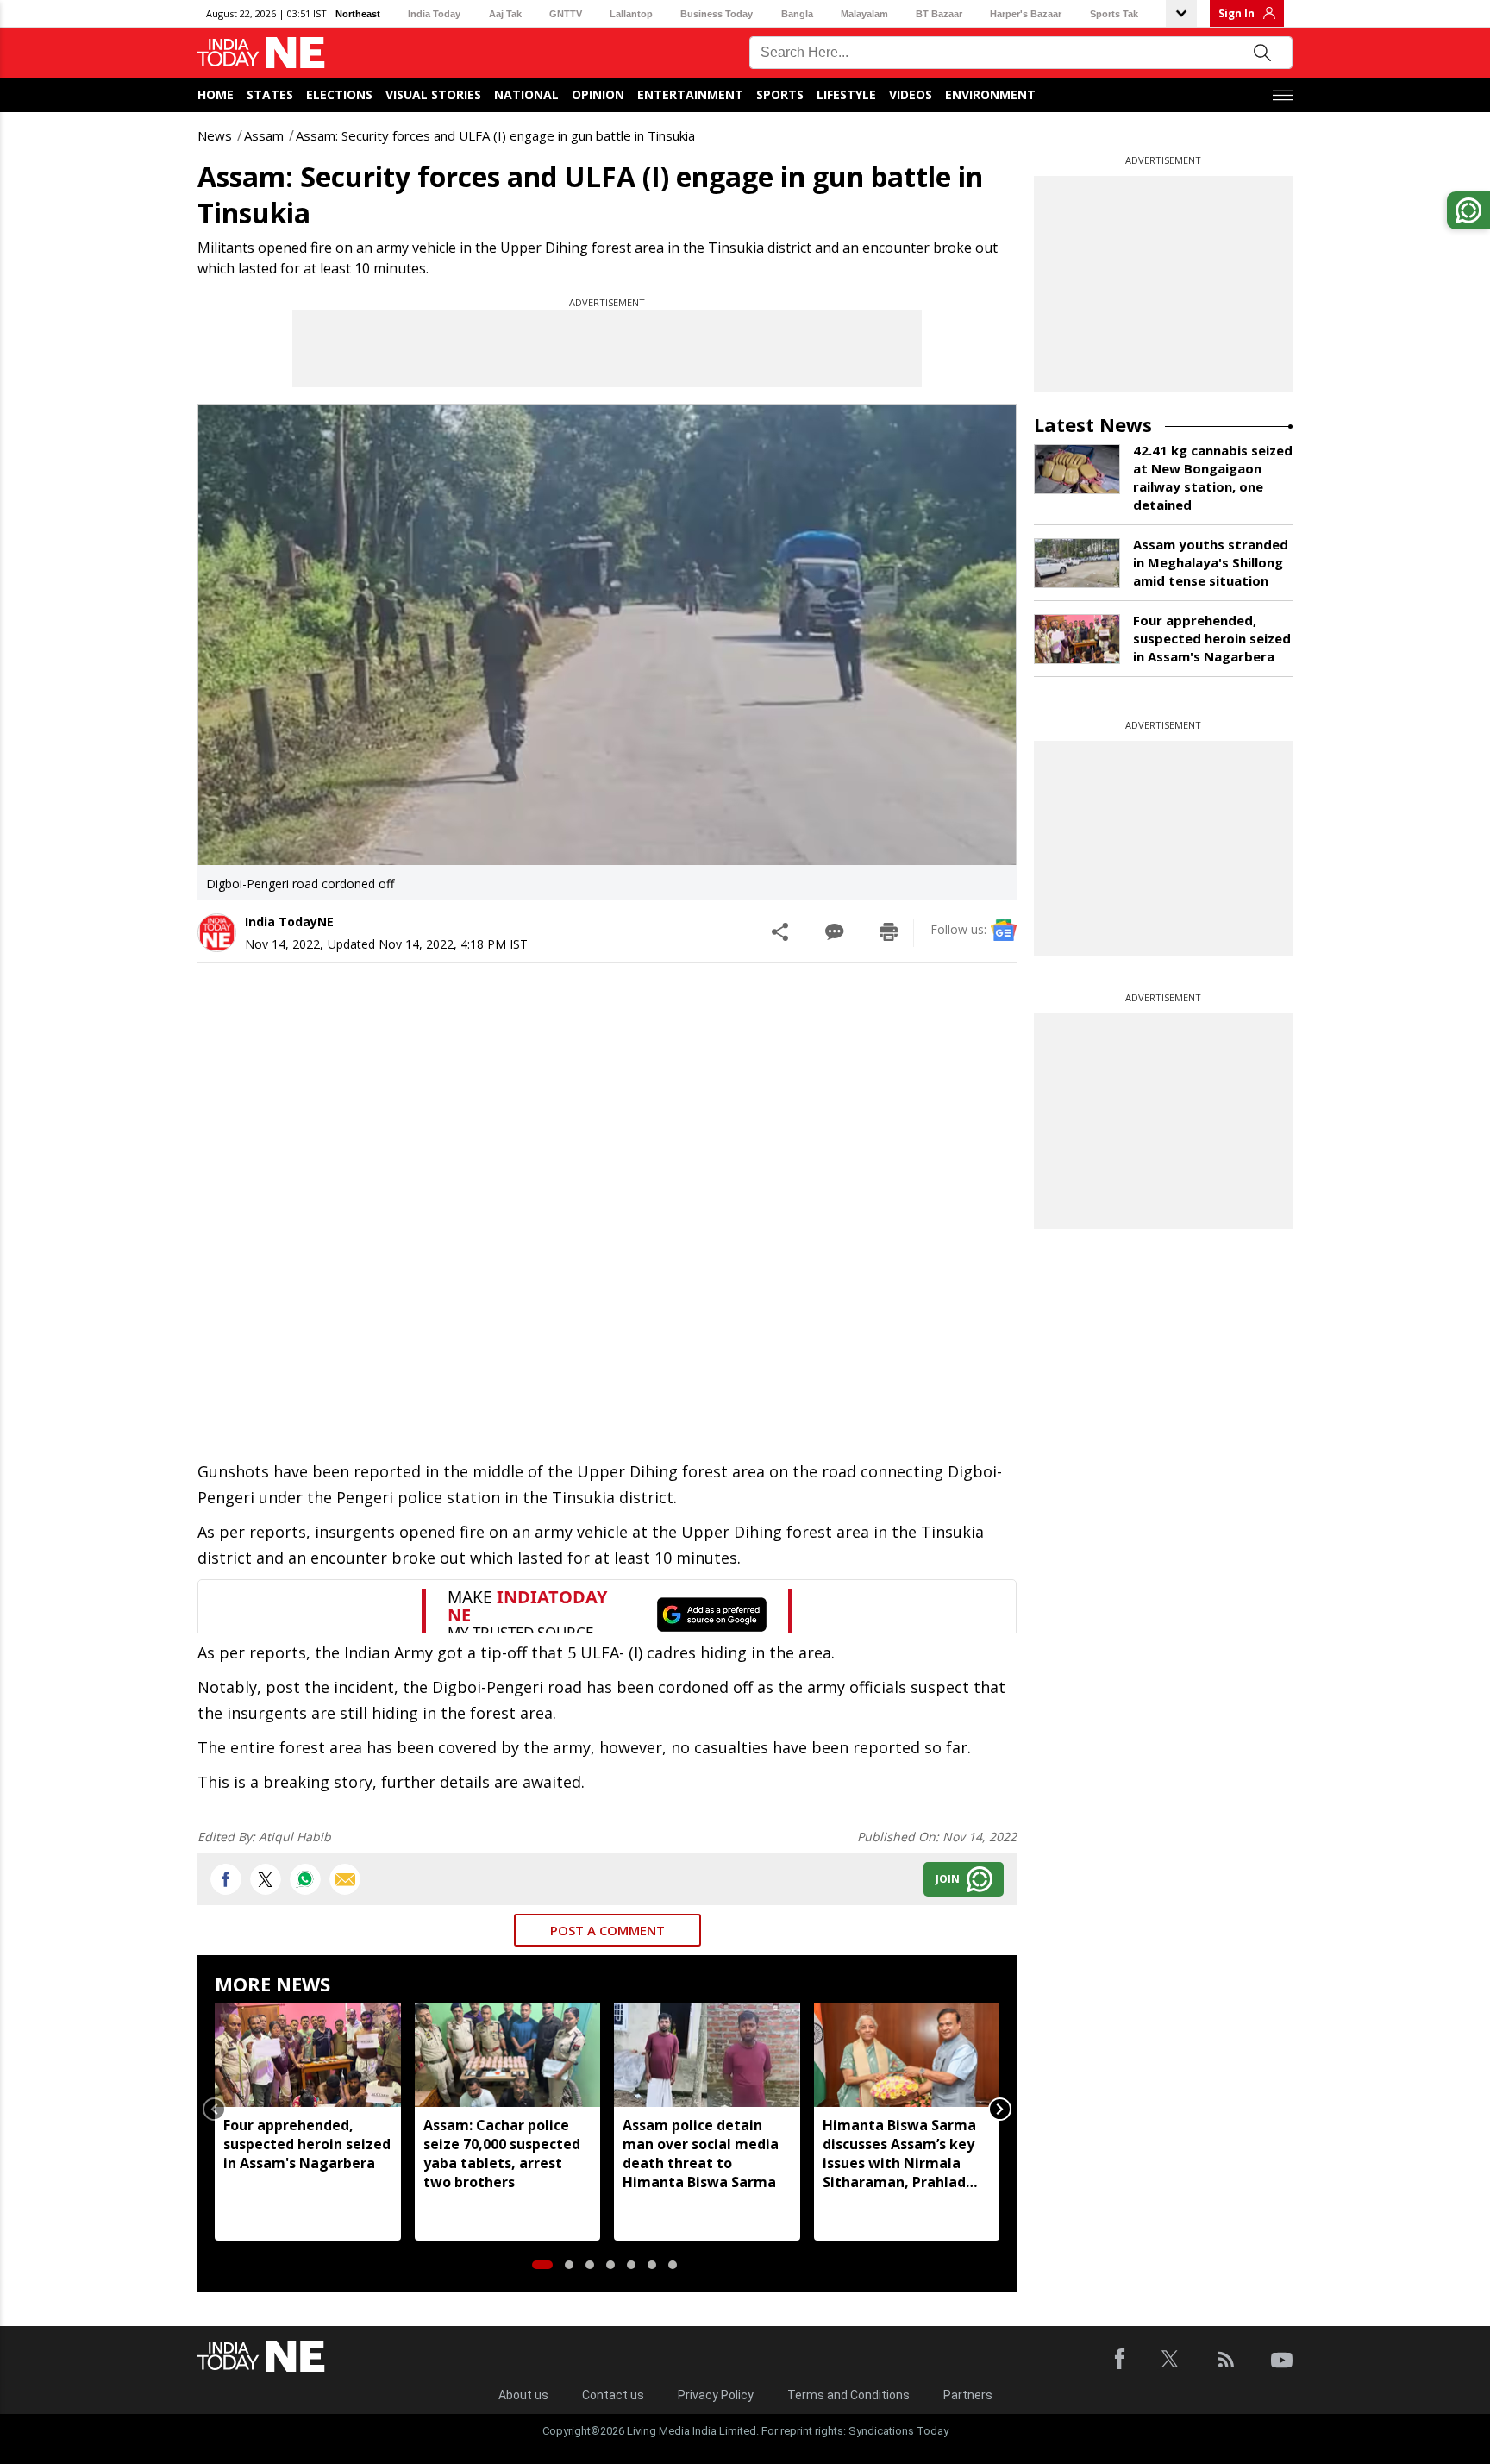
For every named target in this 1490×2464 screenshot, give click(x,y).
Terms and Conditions (848, 2395)
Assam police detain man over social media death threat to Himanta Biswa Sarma (701, 2154)
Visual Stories (433, 94)
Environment (990, 94)
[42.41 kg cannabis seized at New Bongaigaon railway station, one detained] (1077, 469)
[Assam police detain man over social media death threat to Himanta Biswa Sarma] (707, 2056)
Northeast (358, 14)
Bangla (797, 14)
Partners (968, 2395)
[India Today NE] (261, 53)
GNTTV (566, 14)
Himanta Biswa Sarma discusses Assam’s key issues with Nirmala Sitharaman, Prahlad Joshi (899, 2154)
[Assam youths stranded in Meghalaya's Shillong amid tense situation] (1077, 563)
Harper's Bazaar (1026, 14)
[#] (305, 1879)
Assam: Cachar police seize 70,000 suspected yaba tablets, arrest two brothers (502, 2154)
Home (216, 94)
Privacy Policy (716, 2395)
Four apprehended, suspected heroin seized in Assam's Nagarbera (307, 2144)
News (215, 135)
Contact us (613, 2395)
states (270, 94)
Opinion (598, 94)
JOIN (948, 1879)
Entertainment (690, 94)
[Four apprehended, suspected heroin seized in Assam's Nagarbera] (308, 2056)
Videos (911, 94)
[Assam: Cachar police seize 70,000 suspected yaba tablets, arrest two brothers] (508, 2056)
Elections (339, 94)
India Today (434, 14)
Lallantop (631, 14)
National (526, 94)
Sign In (1236, 13)
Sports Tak (1114, 14)
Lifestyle (846, 94)
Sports (780, 94)
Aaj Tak (505, 14)
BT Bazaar (939, 14)
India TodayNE (289, 922)
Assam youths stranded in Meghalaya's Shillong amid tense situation (1211, 562)
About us (523, 2395)
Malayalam (864, 14)
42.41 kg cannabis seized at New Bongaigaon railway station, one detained (1213, 477)
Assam (264, 135)
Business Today (717, 14)
